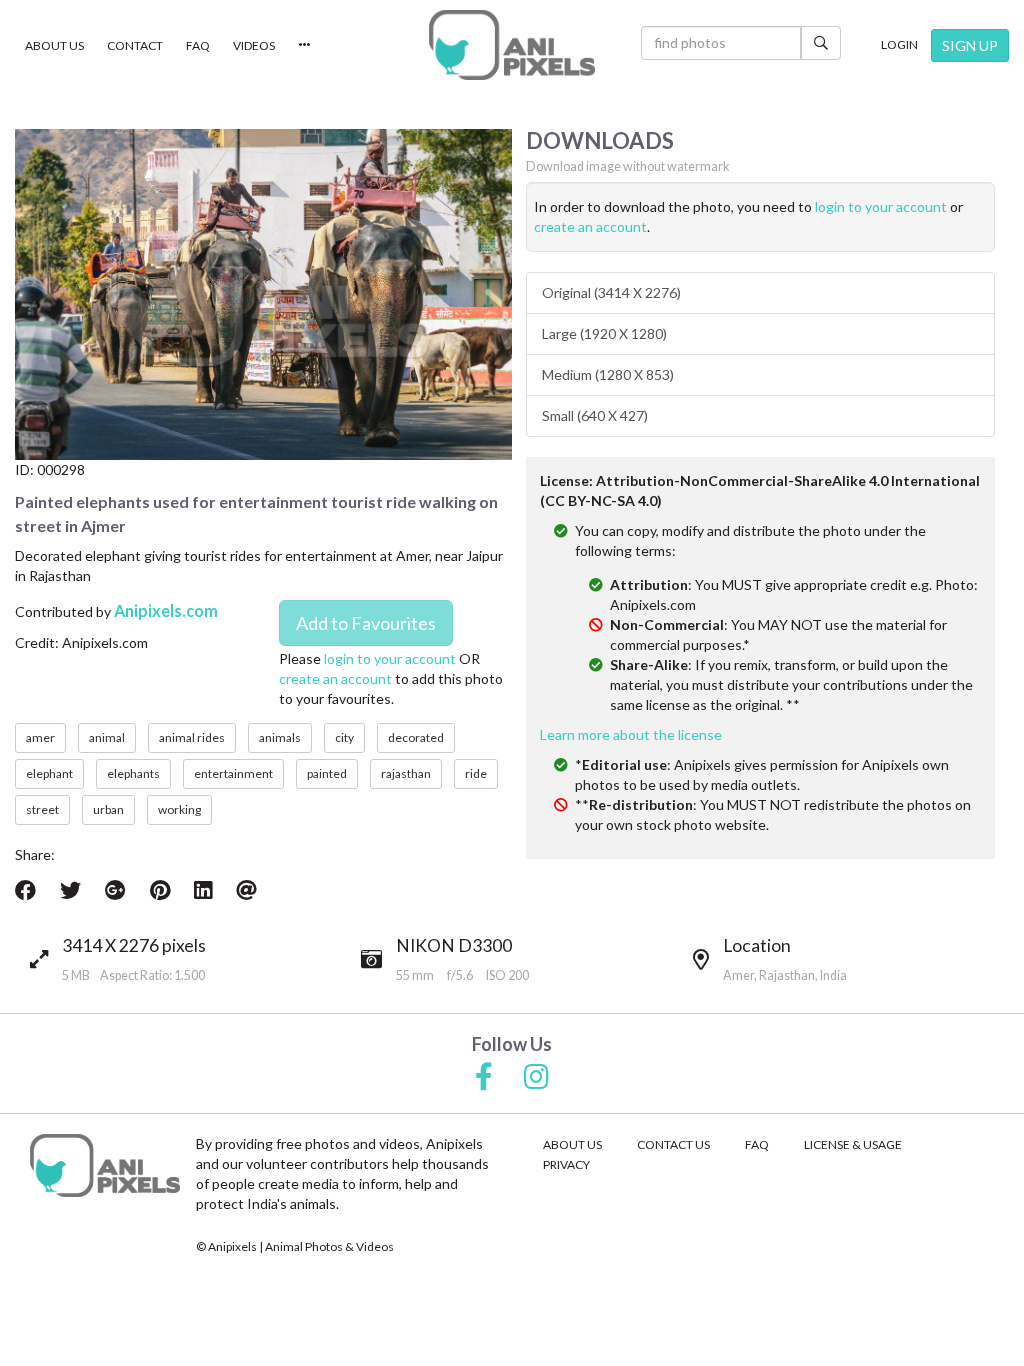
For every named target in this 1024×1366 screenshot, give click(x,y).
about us (572, 1144)
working (179, 809)
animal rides (192, 737)
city (344, 737)
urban (108, 809)
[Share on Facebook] (25, 890)
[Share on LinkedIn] (203, 890)
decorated (416, 737)
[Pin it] (160, 890)
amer (40, 737)
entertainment (233, 773)
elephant (49, 773)
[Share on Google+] (115, 890)
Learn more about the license (631, 734)
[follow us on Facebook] (484, 1078)
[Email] (246, 890)
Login (899, 44)
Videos (254, 45)
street (42, 809)
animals (280, 737)
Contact (135, 45)
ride (476, 773)
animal (107, 737)
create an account (335, 678)
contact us (673, 1144)
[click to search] (821, 43)
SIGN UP (970, 45)
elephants (133, 773)
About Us (54, 45)
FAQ (198, 45)
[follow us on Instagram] (536, 1078)
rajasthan (406, 773)
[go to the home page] (512, 45)
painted (327, 773)
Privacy (566, 1164)
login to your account (390, 658)
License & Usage (853, 1144)
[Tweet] (70, 890)
